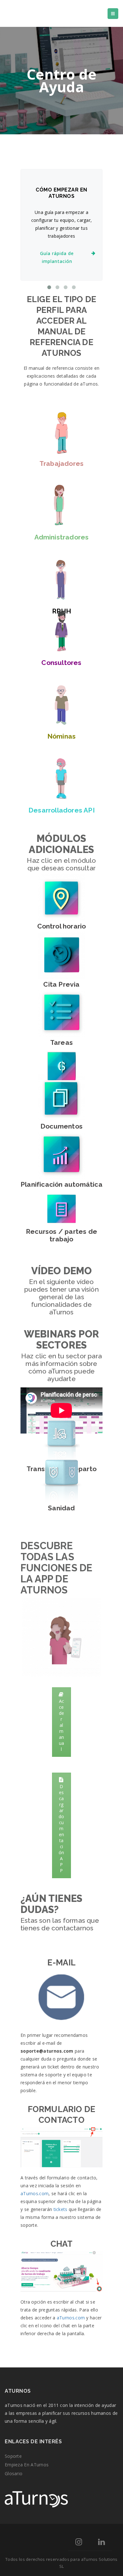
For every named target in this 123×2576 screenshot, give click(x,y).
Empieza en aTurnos (27, 2465)
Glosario (14, 2473)
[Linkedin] (101, 2543)
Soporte (13, 2456)
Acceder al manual (62, 1725)
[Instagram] (79, 2543)
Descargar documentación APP (61, 1828)
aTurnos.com (35, 2193)
